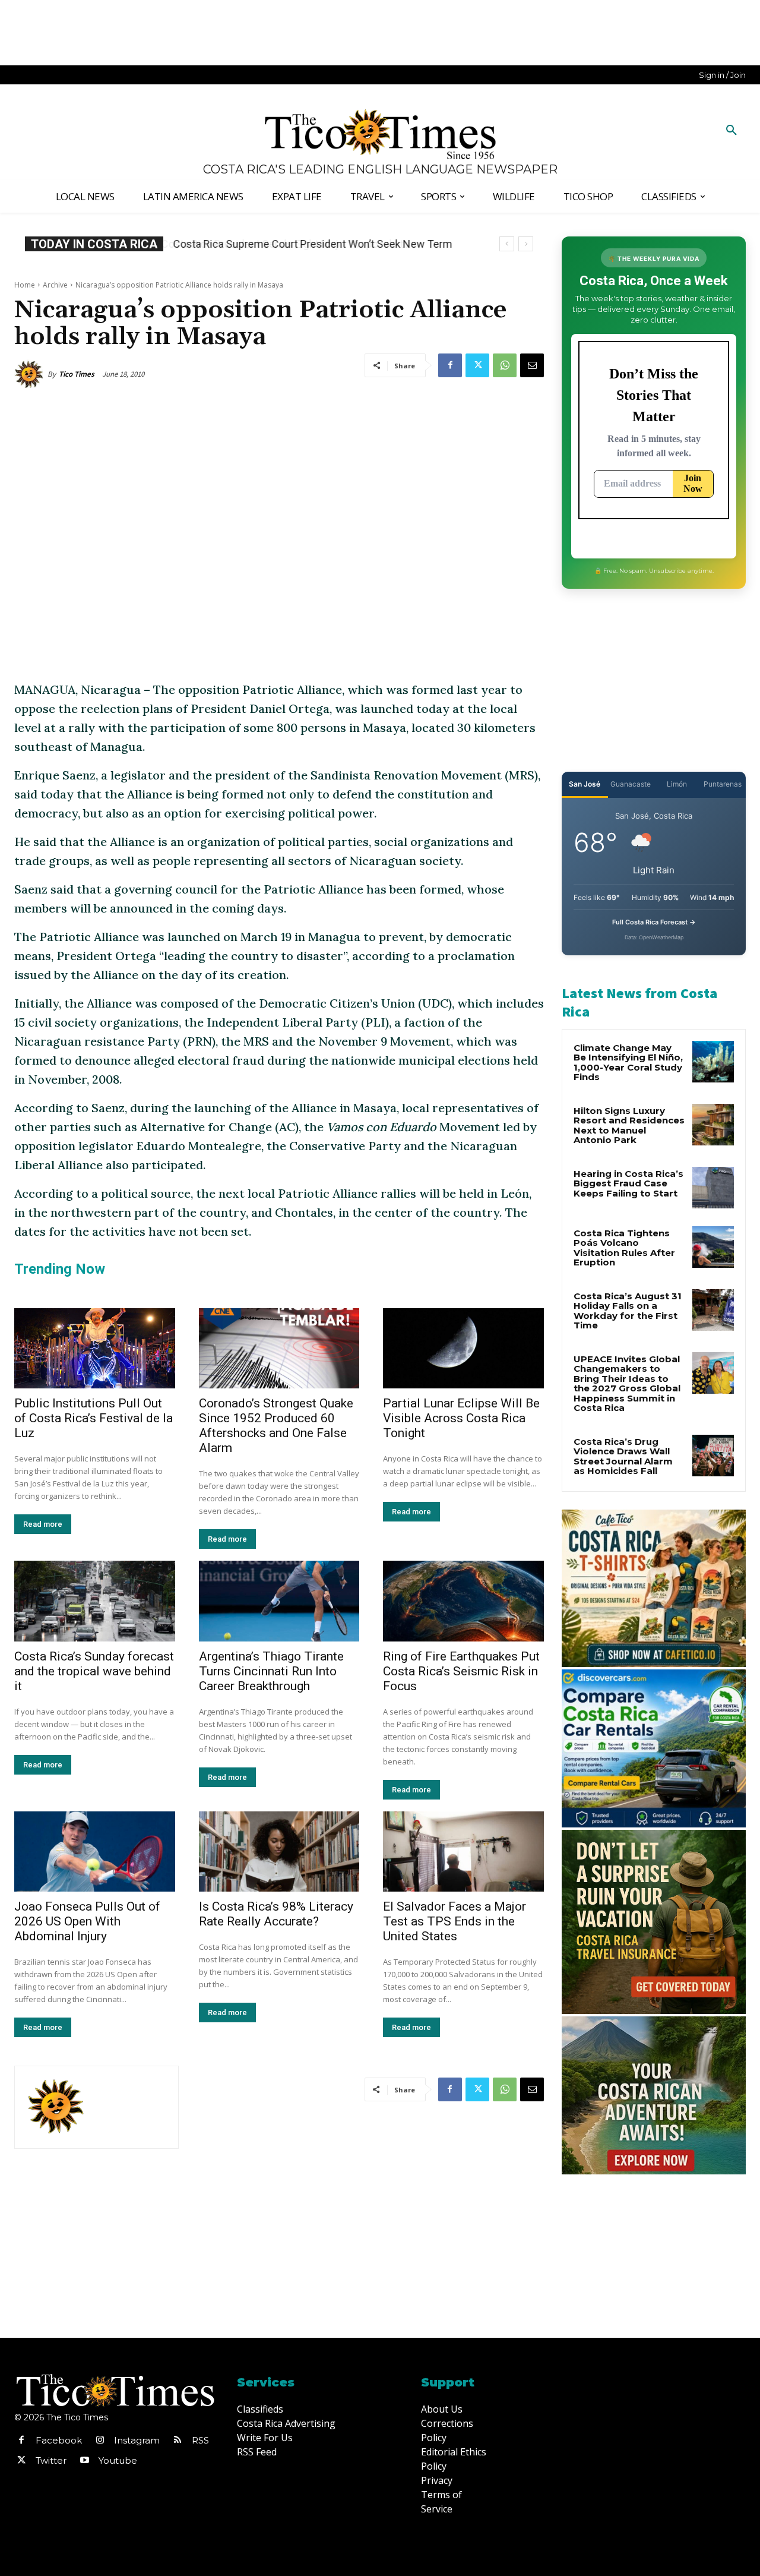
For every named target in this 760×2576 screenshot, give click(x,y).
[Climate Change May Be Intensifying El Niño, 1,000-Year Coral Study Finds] (713, 1062)
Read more (43, 1524)
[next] (526, 244)
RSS (200, 2440)
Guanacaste (631, 784)
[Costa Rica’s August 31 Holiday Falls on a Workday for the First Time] (713, 1310)
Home (25, 285)
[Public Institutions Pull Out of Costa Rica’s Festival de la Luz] (95, 1348)
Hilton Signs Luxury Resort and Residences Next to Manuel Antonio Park (629, 1126)
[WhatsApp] (505, 365)
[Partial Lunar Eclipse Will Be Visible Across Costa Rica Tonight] (463, 1348)
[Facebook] (450, 365)
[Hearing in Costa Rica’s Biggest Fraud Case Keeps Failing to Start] (713, 1188)
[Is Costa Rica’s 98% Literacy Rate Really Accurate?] (279, 1851)
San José (585, 784)
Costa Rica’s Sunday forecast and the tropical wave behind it (94, 1671)
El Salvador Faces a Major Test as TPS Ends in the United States (455, 1921)
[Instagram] (100, 2441)
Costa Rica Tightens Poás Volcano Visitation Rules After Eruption (624, 1248)
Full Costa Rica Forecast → (654, 922)
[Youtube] (84, 2461)
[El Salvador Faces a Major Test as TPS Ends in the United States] (463, 1851)
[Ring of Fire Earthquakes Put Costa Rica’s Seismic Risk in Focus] (463, 1601)
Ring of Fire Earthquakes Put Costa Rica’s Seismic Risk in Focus (461, 1671)
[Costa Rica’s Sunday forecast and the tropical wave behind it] (95, 1601)
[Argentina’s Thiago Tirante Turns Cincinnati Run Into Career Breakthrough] (279, 1601)
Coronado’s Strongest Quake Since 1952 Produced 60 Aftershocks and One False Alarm (276, 1426)
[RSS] (178, 2441)
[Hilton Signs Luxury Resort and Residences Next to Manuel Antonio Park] (713, 1125)
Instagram (137, 2440)
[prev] (507, 244)
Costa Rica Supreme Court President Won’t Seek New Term (312, 244)
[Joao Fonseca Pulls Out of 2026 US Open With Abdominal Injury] (95, 1851)
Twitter (51, 2460)
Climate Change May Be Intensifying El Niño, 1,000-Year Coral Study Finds (628, 1063)
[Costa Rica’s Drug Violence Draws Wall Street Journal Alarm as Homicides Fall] (713, 1456)
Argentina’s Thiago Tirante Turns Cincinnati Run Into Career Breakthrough (271, 1671)
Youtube (118, 2460)
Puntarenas (723, 784)
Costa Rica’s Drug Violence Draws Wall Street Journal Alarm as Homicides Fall (623, 1456)
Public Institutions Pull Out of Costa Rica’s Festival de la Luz (94, 1418)
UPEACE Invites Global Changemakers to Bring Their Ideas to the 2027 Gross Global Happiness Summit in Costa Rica (627, 1384)
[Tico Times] (31, 374)
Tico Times (77, 374)
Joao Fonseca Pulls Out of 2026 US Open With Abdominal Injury (87, 1921)
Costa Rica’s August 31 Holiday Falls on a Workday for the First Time (628, 1311)
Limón (677, 784)
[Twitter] (477, 365)
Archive (55, 285)
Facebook (59, 2440)
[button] (731, 131)
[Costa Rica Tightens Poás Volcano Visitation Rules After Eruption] (713, 1247)
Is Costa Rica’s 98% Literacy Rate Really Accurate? (276, 1914)
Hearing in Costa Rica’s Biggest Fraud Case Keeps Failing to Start (628, 1183)
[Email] (532, 365)
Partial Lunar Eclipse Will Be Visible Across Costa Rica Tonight (461, 1418)
